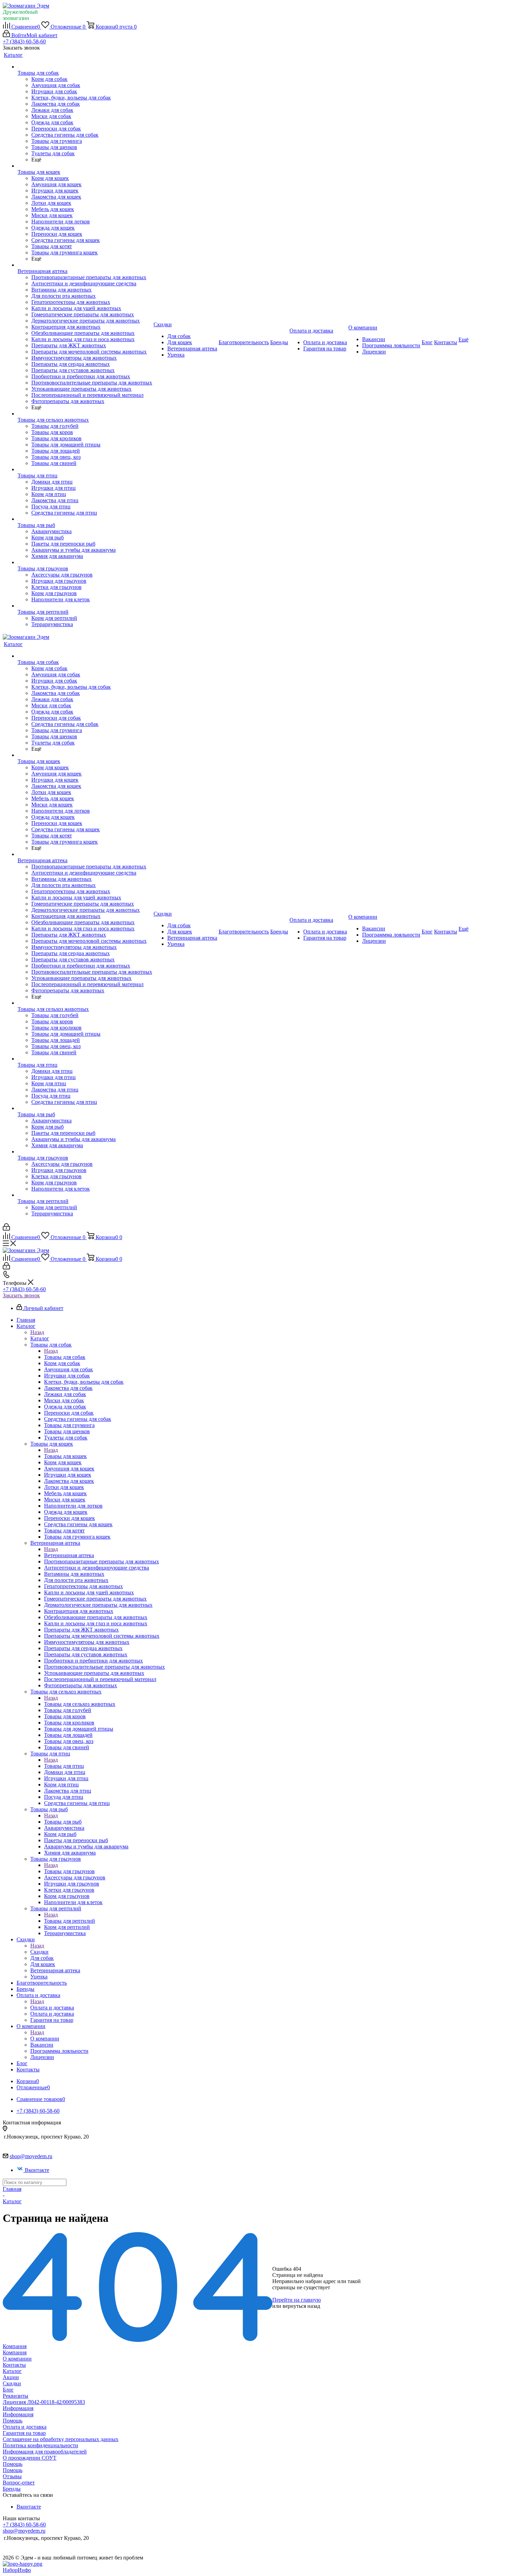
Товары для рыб (63, 1822)
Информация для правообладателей (45, 2452)
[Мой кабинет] (6, 1229)
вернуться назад (301, 2306)
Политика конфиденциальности (40, 2445)
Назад (37, 1332)
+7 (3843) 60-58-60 (24, 41)
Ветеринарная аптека (69, 1555)
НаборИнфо (17, 2570)
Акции (11, 2377)
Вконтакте (37, 2170)
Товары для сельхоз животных (80, 1704)
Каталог (40, 1338)
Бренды (12, 2489)
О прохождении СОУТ (30, 2458)
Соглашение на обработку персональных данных (61, 2439)
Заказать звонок (21, 1295)
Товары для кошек (65, 1456)
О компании (45, 2039)
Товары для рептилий (70, 1921)
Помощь (13, 2421)
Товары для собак (65, 1357)
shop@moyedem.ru (31, 2156)
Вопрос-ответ (19, 2483)
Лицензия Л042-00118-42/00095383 (44, 2402)
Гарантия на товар (24, 2433)
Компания (15, 2346)
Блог (8, 2390)
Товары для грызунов (69, 1871)
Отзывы (12, 2476)
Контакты (14, 2365)
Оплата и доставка (52, 2008)
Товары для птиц (64, 1766)
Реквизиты (15, 2396)
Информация (18, 2408)
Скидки (39, 1952)
